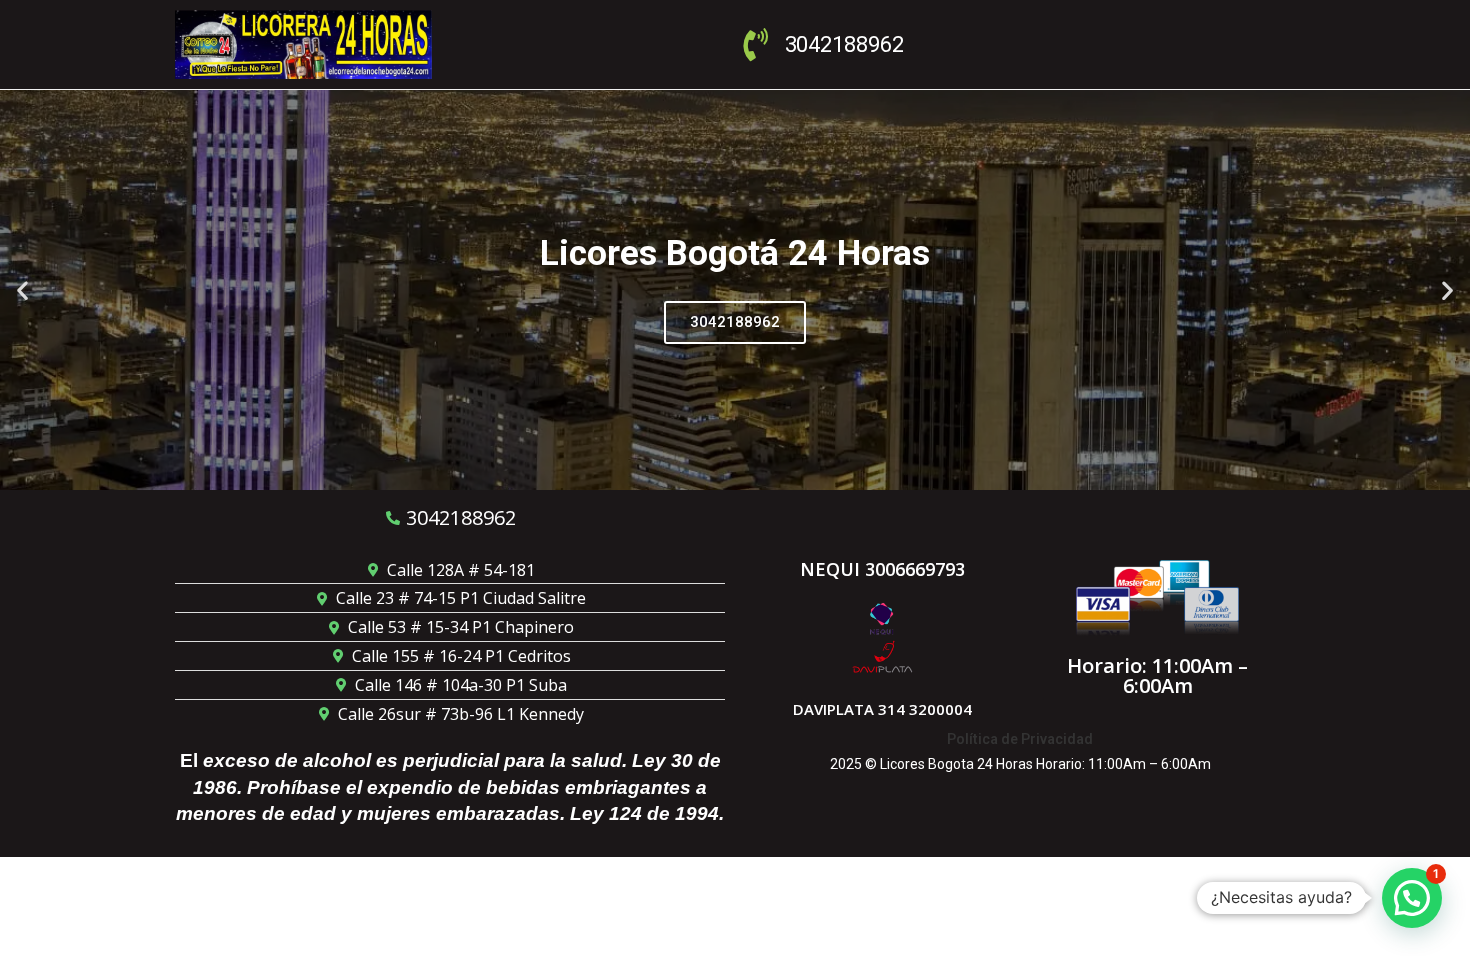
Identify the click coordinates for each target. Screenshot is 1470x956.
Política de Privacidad (1020, 739)
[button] (22, 289)
